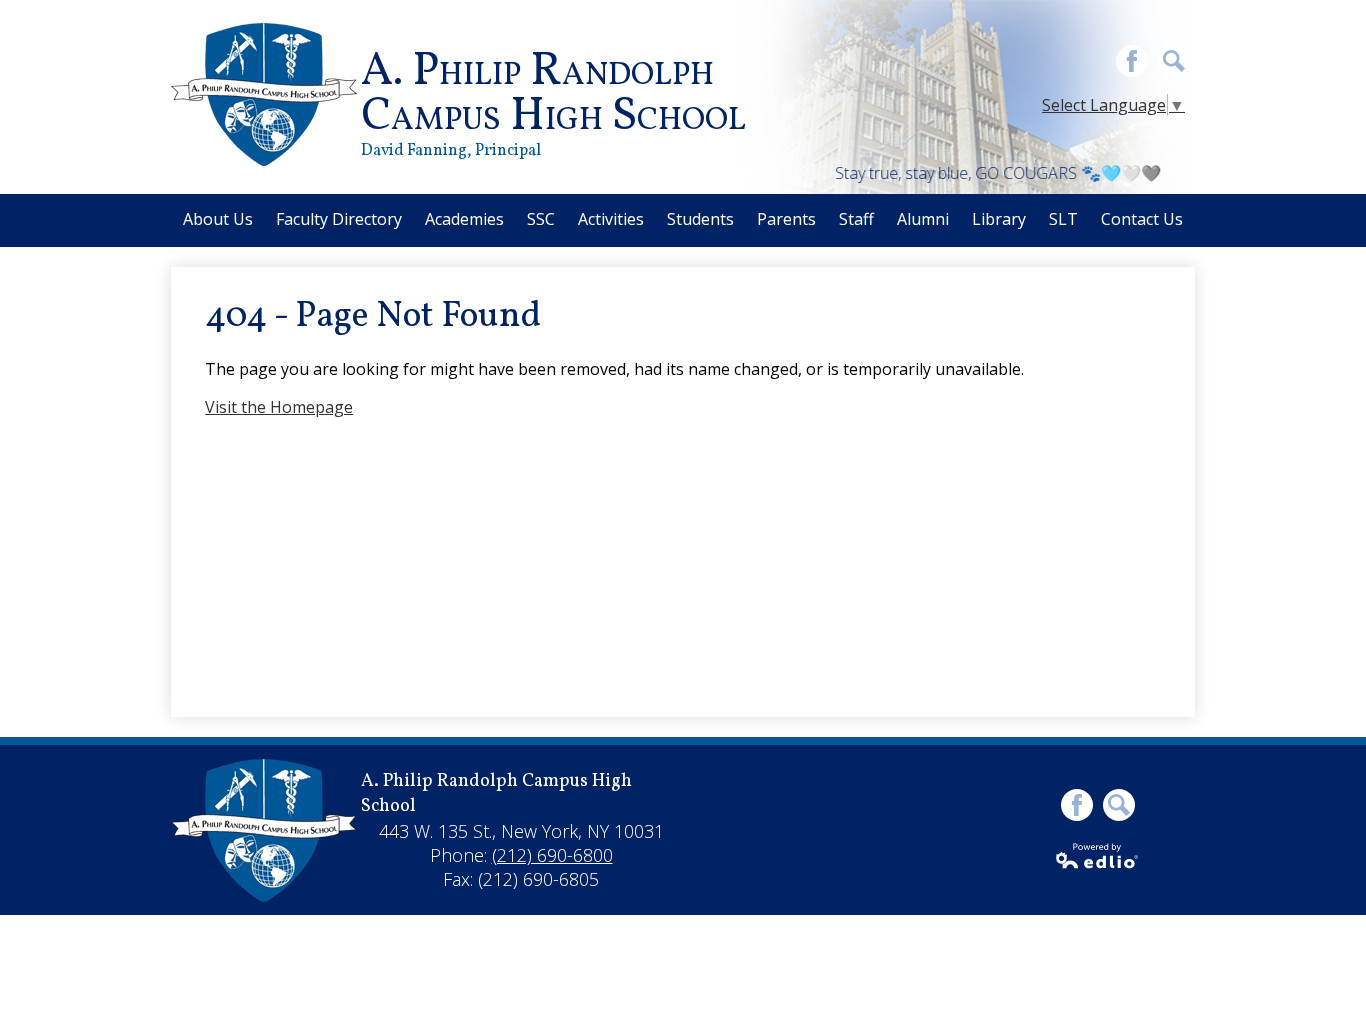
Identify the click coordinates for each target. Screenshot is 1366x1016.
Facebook (1132, 61)
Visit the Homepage (279, 407)
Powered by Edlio (1098, 856)
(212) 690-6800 (552, 855)
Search (1174, 61)
